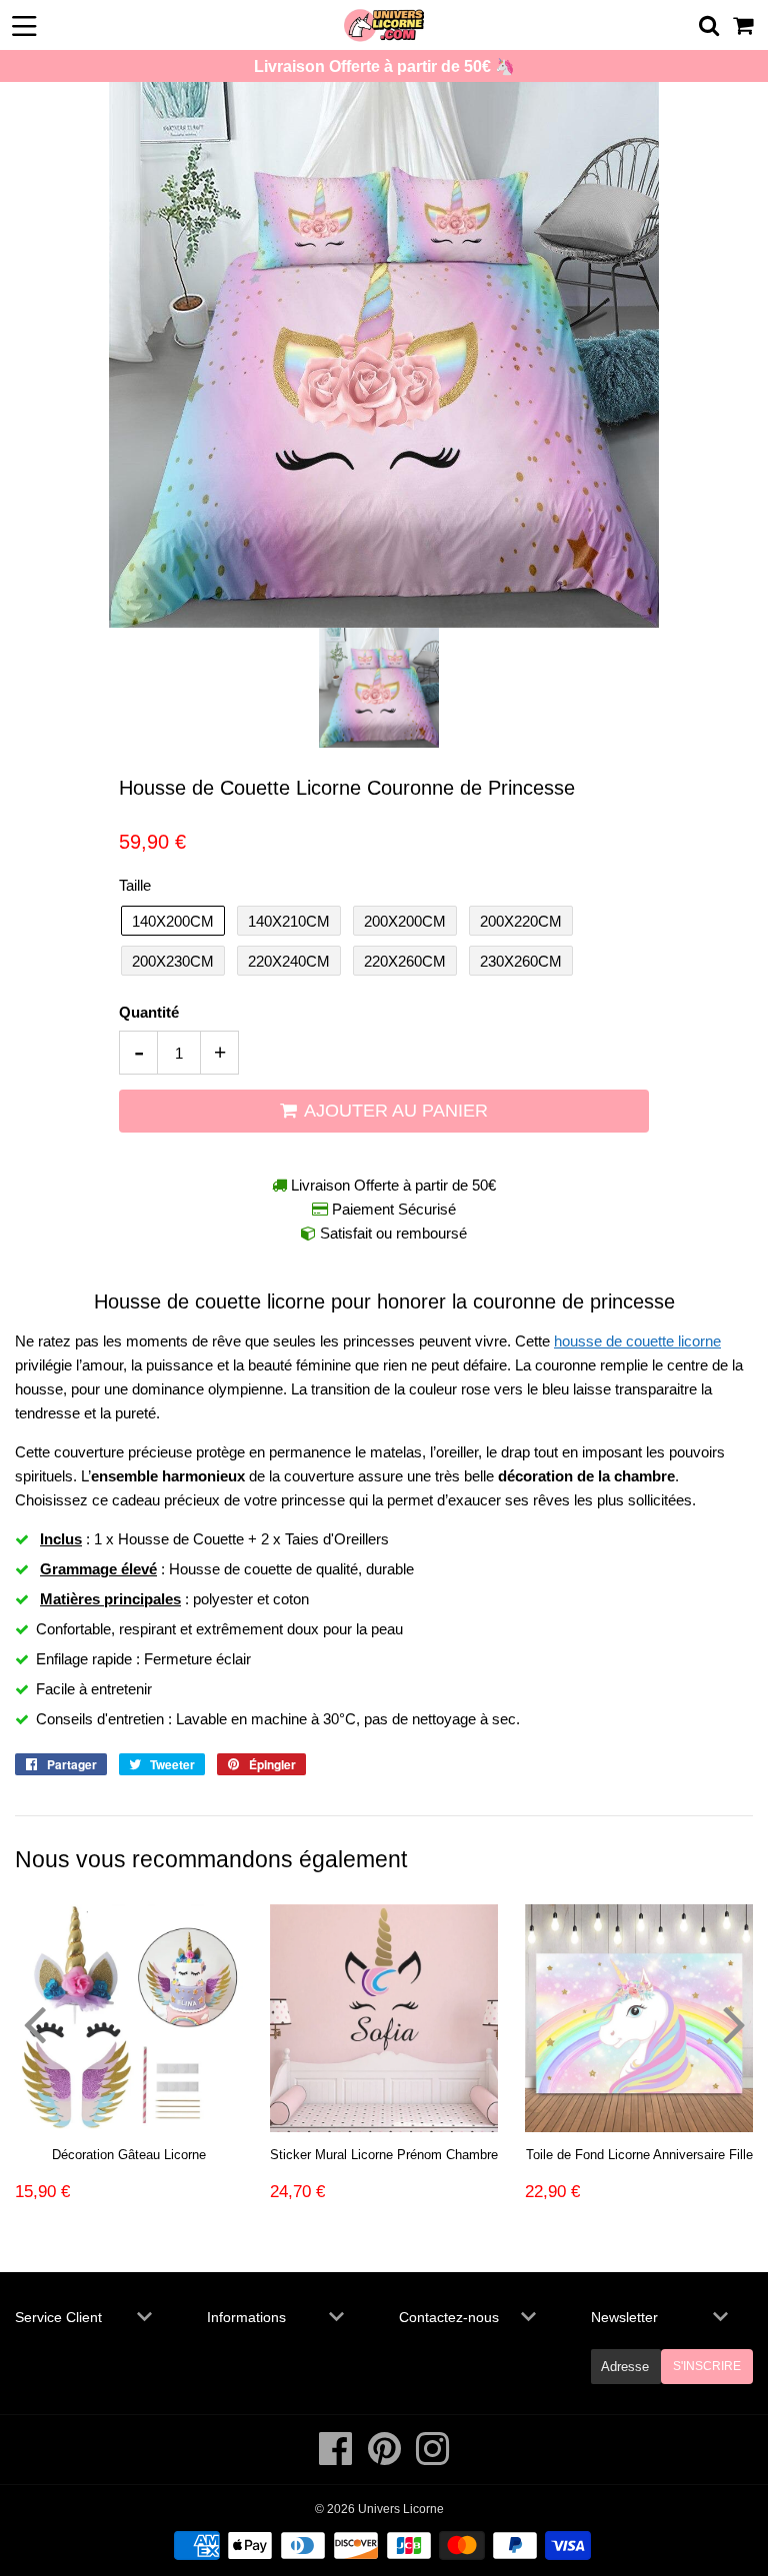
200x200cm (405, 921)
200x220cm (521, 921)
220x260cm (405, 961)
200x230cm (173, 961)
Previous (34, 2023)
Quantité (149, 1012)
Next (734, 2023)
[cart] (744, 25)
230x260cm (521, 961)
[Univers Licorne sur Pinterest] (386, 2459)
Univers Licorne (401, 2509)
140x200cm (173, 921)
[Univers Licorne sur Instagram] (432, 2459)
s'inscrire (707, 2366)
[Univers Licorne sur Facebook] (337, 2459)
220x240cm (289, 961)
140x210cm (289, 921)
